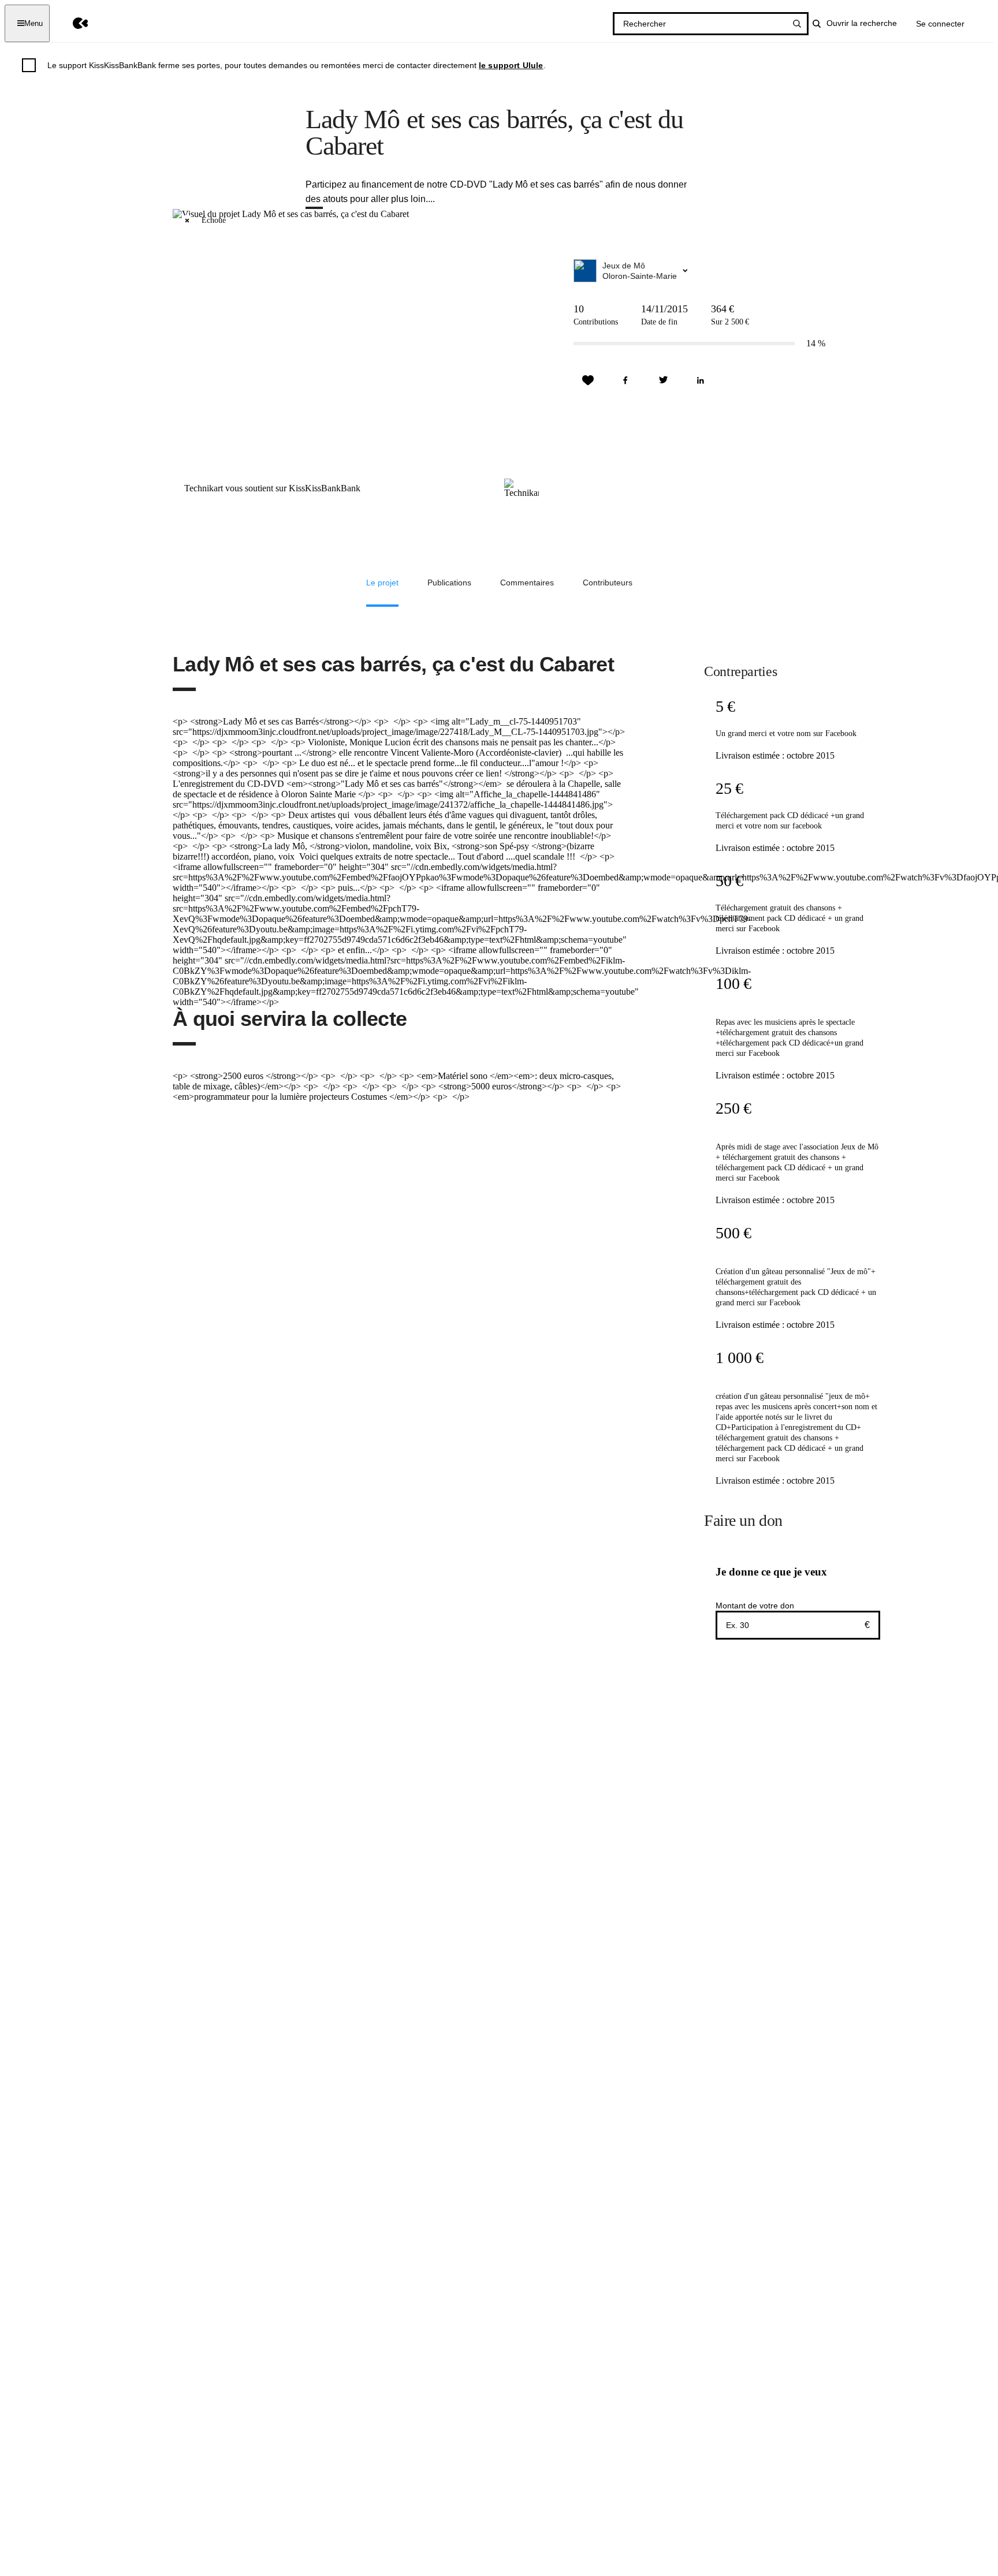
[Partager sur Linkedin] (701, 380)
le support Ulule (511, 65)
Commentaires (527, 583)
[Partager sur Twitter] (663, 380)
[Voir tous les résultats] (797, 24)
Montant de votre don (755, 1606)
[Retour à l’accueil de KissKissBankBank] (72, 23)
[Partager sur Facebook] (625, 380)
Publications (449, 583)
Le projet (382, 583)
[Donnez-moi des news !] (588, 380)
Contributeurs (608, 583)
